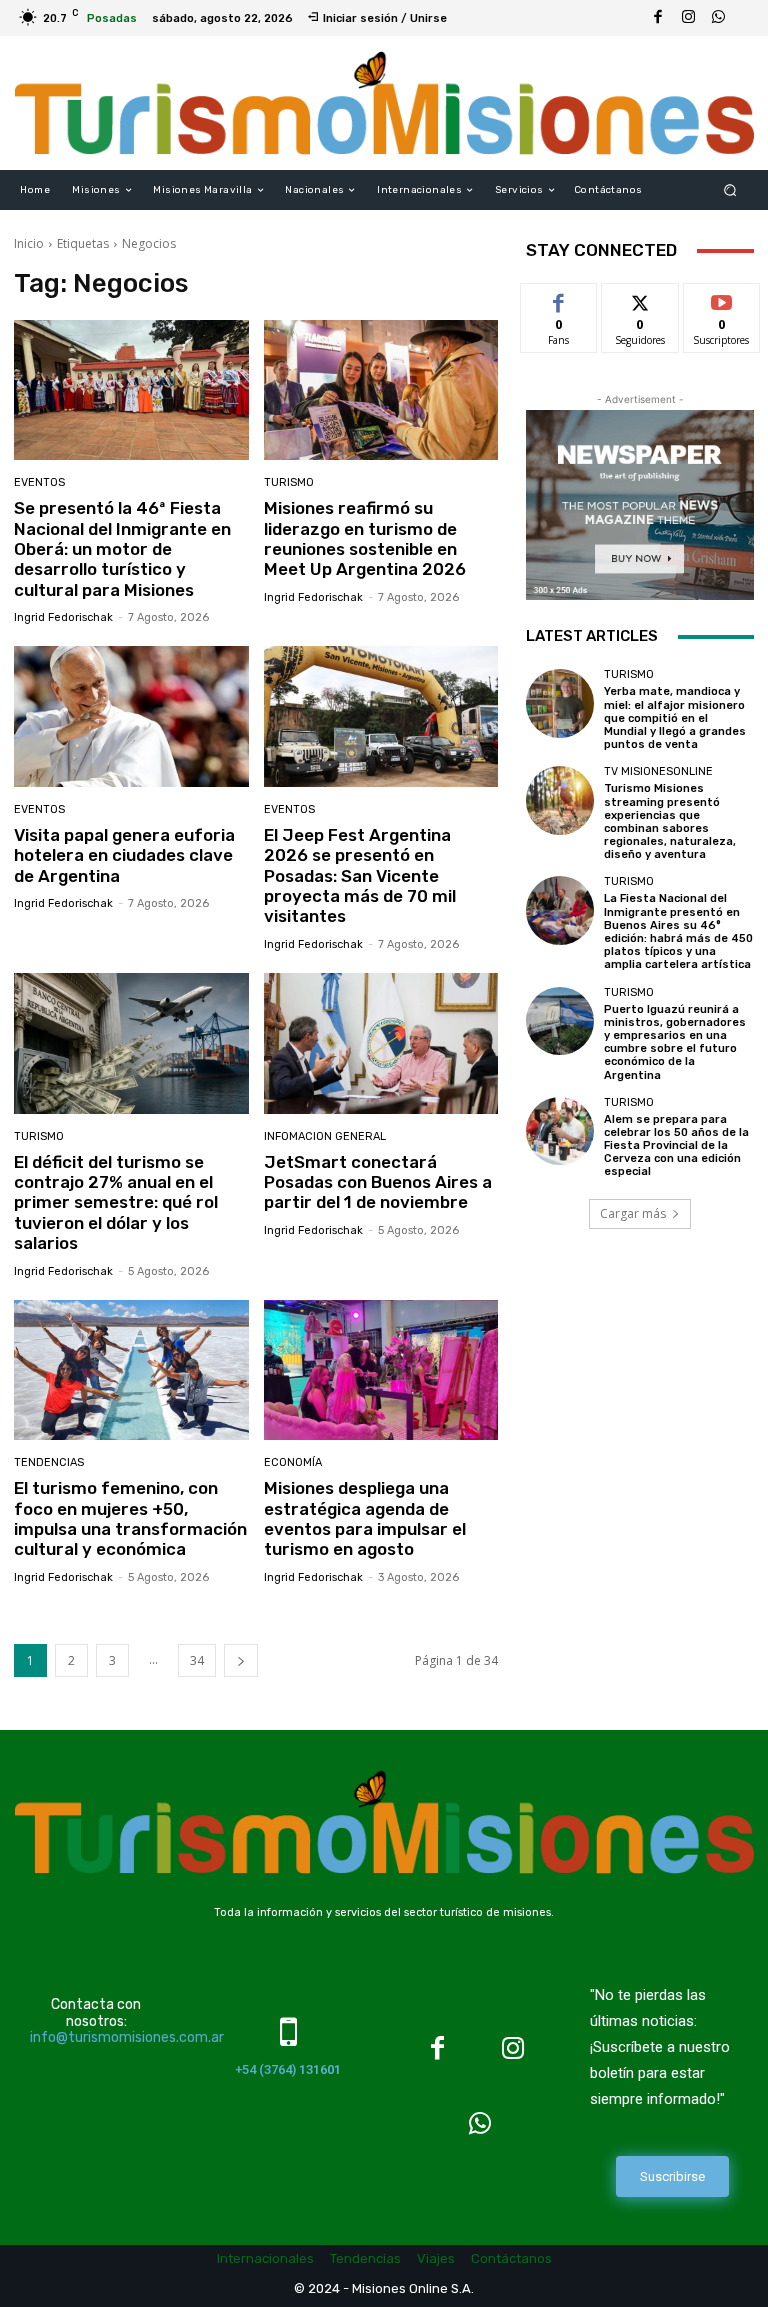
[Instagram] (688, 18)
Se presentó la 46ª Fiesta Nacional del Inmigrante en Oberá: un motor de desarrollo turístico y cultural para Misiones (122, 549)
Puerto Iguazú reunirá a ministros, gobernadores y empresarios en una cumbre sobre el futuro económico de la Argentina (675, 1042)
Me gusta (559, 298)
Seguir (640, 298)
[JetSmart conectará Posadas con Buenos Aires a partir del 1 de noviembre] (381, 1043)
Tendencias (49, 1462)
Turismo (289, 482)
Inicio (29, 243)
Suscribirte (722, 298)
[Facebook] (658, 18)
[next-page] (241, 1660)
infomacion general (325, 1136)
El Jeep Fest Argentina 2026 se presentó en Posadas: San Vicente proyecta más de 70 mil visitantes (360, 876)
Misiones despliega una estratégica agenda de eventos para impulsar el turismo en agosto (365, 1518)
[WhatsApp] (718, 18)
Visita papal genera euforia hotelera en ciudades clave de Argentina (124, 855)
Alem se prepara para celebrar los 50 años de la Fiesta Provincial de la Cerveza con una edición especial (676, 1146)
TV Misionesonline (658, 771)
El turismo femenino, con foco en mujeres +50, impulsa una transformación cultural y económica (130, 1518)
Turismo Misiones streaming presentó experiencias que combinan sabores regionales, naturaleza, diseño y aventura (670, 821)
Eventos (39, 482)
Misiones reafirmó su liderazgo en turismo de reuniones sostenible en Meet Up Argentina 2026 (365, 538)
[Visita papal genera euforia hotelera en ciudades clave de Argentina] (131, 716)
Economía (293, 1462)
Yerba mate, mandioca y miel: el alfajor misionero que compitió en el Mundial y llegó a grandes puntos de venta (675, 718)
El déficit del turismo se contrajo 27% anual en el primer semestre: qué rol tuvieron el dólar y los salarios (116, 1203)
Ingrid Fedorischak (63, 617)
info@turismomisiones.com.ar (127, 2037)
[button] (730, 190)
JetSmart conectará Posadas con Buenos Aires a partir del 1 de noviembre (378, 1182)
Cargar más (633, 1213)
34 (197, 1660)
